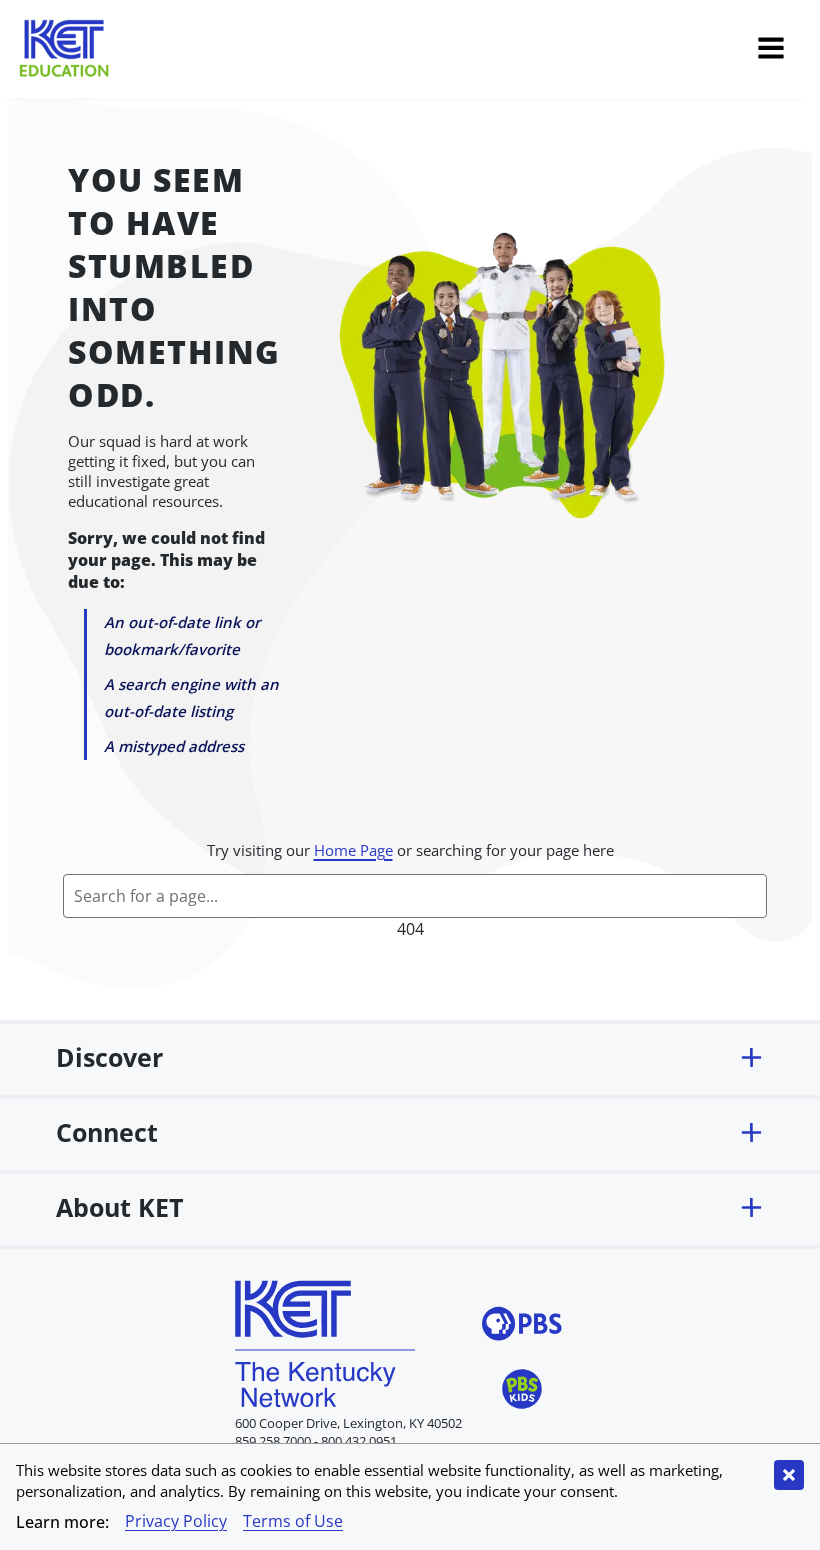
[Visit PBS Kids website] (522, 1391)
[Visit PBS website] (522, 1326)
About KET (119, 1207)
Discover (109, 1057)
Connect (107, 1132)
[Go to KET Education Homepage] (387, 50)
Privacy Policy (176, 1521)
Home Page (353, 850)
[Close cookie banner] (789, 1475)
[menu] (771, 50)
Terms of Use (293, 1521)
